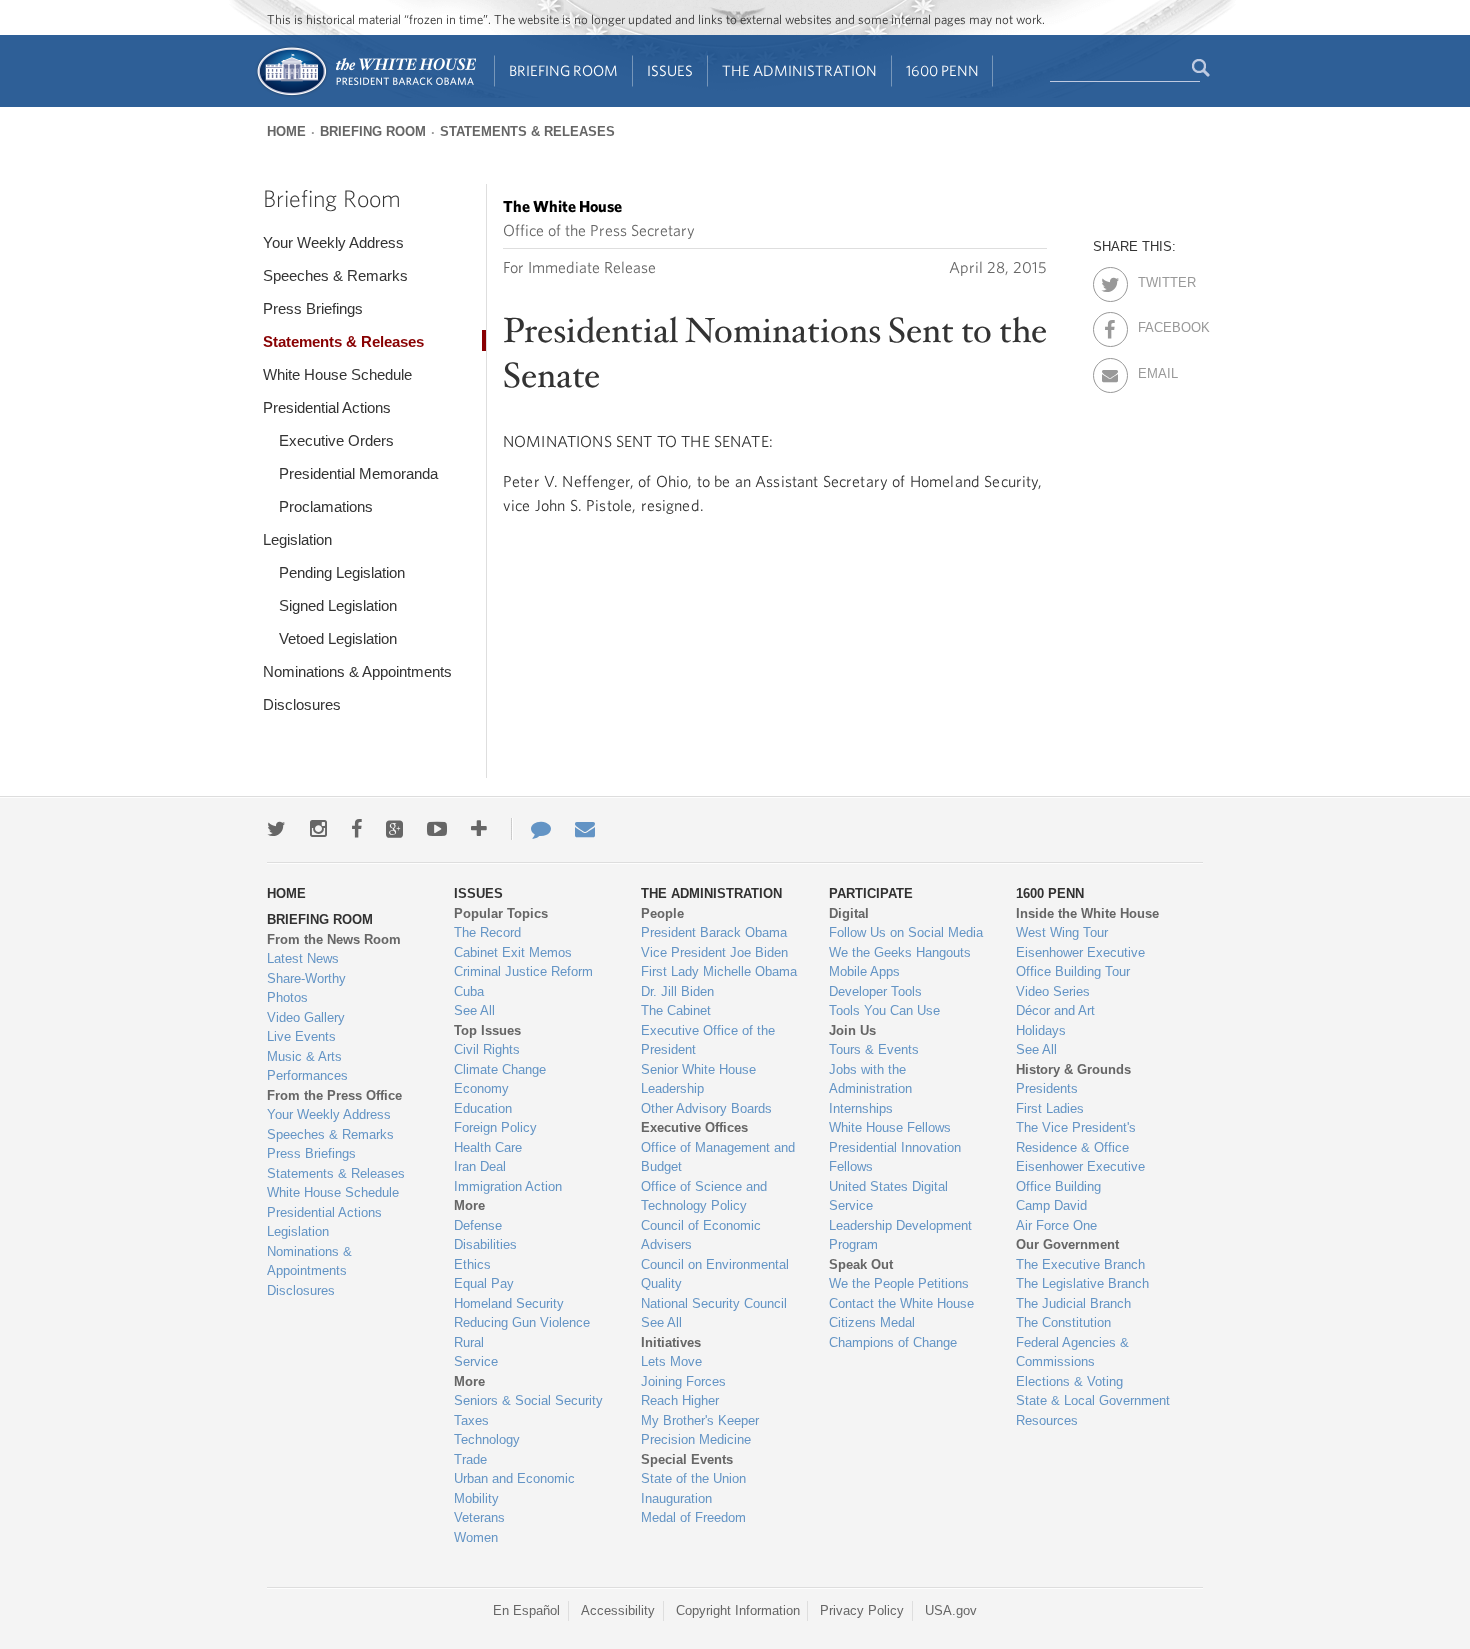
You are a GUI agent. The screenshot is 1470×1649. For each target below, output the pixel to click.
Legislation (297, 539)
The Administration (799, 70)
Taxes (471, 1420)
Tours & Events (874, 1049)
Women (476, 1537)
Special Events (687, 1459)
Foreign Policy (495, 1127)
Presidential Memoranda (358, 473)
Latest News (303, 958)
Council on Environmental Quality (715, 1274)
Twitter (1155, 279)
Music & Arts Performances (307, 1066)
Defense (478, 1225)
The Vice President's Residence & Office (1076, 1137)
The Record (487, 932)
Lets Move (671, 1361)
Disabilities (485, 1244)
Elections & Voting (1069, 1381)
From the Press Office (334, 1095)
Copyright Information (738, 1610)
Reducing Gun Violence (522, 1322)
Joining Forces (683, 1381)
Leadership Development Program (900, 1235)
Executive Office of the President (708, 1040)
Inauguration (676, 1498)
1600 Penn (942, 70)
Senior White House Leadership (698, 1079)
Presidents (1047, 1088)
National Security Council (714, 1303)
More (469, 1205)
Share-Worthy (306, 978)
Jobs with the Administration (870, 1079)
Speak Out (861, 1264)
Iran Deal (480, 1166)
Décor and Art (1055, 1010)
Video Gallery (306, 1017)
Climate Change (500, 1069)
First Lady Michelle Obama (719, 971)
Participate (871, 893)
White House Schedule (337, 374)
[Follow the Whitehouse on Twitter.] (276, 829)
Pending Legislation (342, 572)
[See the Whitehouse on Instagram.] (318, 829)
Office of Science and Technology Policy (704, 1196)
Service (476, 1361)
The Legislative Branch (1082, 1283)
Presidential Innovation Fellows (895, 1157)
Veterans (479, 1517)
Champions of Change (893, 1342)
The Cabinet (676, 1010)
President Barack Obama (714, 932)
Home (286, 131)
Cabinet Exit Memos (513, 952)
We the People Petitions (899, 1283)
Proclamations (326, 506)
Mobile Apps (864, 971)
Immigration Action (508, 1186)
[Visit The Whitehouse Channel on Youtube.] (437, 829)
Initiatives (671, 1342)
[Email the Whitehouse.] (585, 829)
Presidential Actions (327, 407)
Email (1155, 370)
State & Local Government (1093, 1400)
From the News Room (334, 939)
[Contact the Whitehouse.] (531, 829)
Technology (487, 1439)
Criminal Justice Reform (523, 971)
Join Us (852, 1030)
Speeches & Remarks (335, 275)
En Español (526, 1610)
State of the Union (693, 1478)
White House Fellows (890, 1127)
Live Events (301, 1036)
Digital (849, 913)
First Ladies (1050, 1108)
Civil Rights (487, 1049)
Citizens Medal (872, 1322)
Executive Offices (694, 1127)
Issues (670, 70)
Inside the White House (1087, 913)
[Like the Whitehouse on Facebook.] (356, 829)
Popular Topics (501, 913)
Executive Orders (336, 440)
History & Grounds (1073, 1069)
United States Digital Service (888, 1196)
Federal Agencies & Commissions (1072, 1352)
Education (483, 1108)
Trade (470, 1459)
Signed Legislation (338, 605)
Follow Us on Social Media (906, 932)
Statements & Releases (527, 131)
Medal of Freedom (693, 1517)
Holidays (1041, 1030)
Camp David (1051, 1205)
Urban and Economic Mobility (514, 1488)
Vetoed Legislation (338, 638)
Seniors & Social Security (528, 1400)
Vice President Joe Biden (714, 952)
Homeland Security (509, 1303)
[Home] (365, 93)
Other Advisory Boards (706, 1108)
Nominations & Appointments (357, 671)
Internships (861, 1108)
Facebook (1155, 324)
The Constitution (1063, 1322)
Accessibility (618, 1610)
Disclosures (302, 704)
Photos (287, 997)
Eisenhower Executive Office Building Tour (1080, 962)
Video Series (1053, 991)
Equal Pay (484, 1283)
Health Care (488, 1147)
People (662, 913)
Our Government (1067, 1244)
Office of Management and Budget (718, 1157)
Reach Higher (680, 1400)
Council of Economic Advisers (701, 1235)
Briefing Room (563, 70)
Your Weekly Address (333, 242)
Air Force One (1056, 1225)
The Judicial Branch (1073, 1303)
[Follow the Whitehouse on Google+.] (394, 829)
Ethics (472, 1264)
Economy (481, 1088)
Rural (469, 1342)
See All (474, 1010)
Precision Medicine (696, 1439)
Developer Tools (875, 991)
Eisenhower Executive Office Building (1080, 1176)
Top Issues (487, 1030)
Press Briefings (313, 308)
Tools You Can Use (884, 1010)
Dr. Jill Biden (677, 991)
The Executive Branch (1080, 1264)
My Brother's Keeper (700, 1420)
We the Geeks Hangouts (900, 952)
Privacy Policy (862, 1610)
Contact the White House (901, 1303)
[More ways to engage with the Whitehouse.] (479, 829)
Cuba (469, 991)
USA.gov (951, 1610)
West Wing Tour (1062, 932)
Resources (1047, 1420)
